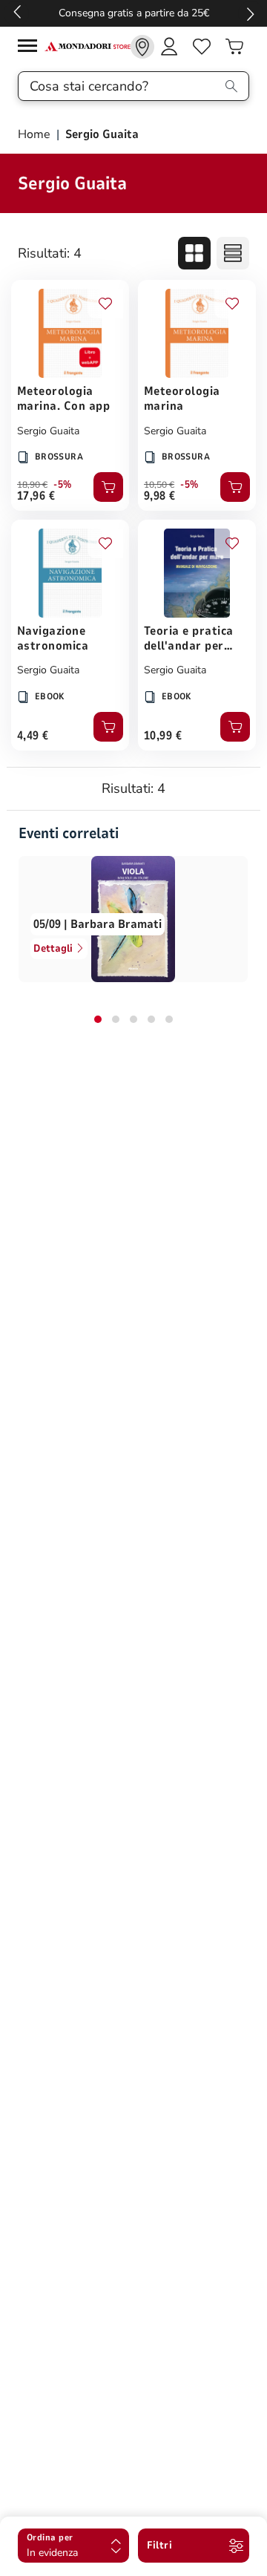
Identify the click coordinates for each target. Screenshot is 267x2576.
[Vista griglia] (194, 253)
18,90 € (32, 485)
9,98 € (160, 496)
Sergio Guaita (48, 431)
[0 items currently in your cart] (234, 47)
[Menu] (31, 48)
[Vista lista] (233, 253)
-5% (63, 485)
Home (36, 134)
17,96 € (36, 496)
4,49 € (33, 736)
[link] (142, 47)
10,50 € (159, 485)
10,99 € (163, 736)
